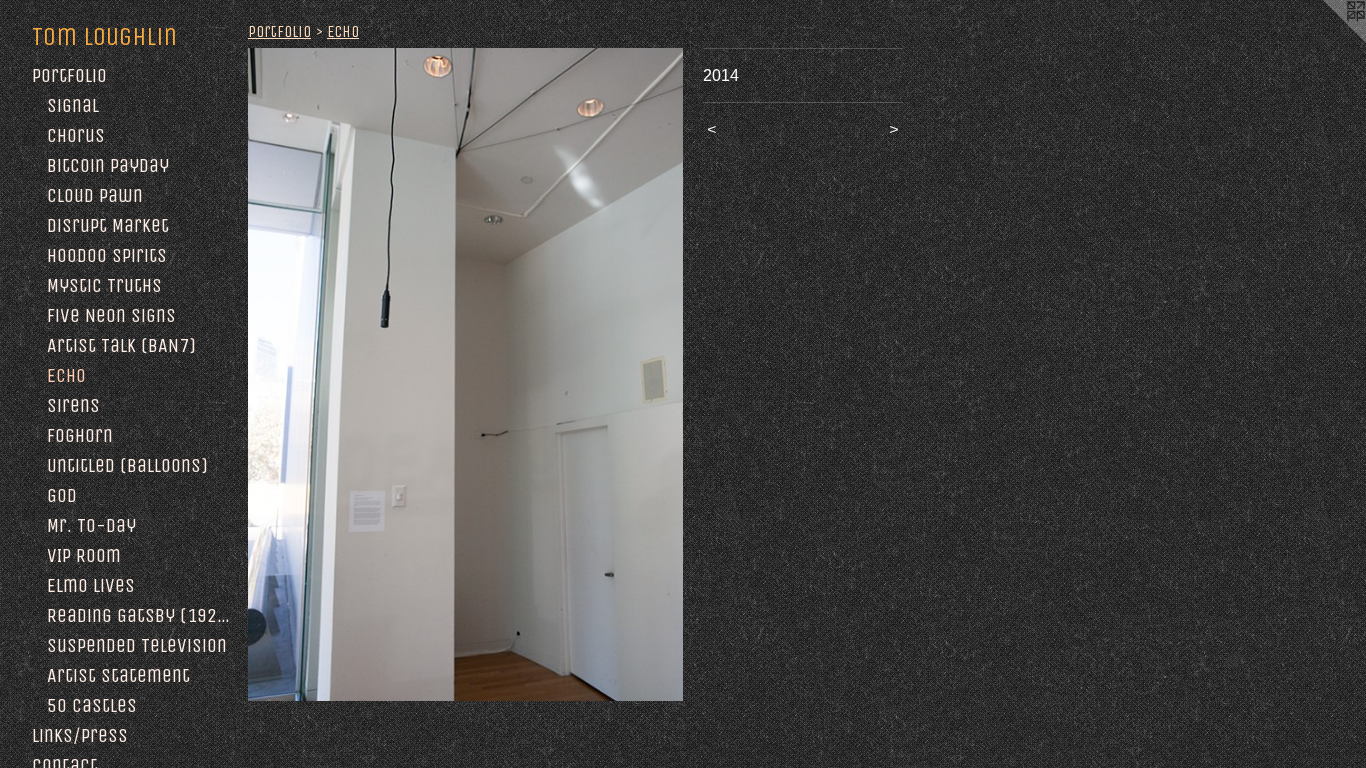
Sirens (73, 405)
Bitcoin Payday (108, 165)
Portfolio (69, 75)
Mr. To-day (91, 525)
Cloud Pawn (95, 195)
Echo (66, 375)
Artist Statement (118, 675)
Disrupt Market (108, 225)
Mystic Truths (104, 285)
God (62, 495)
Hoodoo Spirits (107, 255)
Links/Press (80, 735)
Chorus (76, 135)
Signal (73, 105)
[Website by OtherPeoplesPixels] (1326, 40)
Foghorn (80, 435)
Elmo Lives (91, 585)
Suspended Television (137, 645)
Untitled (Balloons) (127, 465)
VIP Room (84, 555)
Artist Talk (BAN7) (121, 345)
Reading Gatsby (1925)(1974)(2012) (139, 615)
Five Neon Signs (111, 315)
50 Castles (92, 705)
